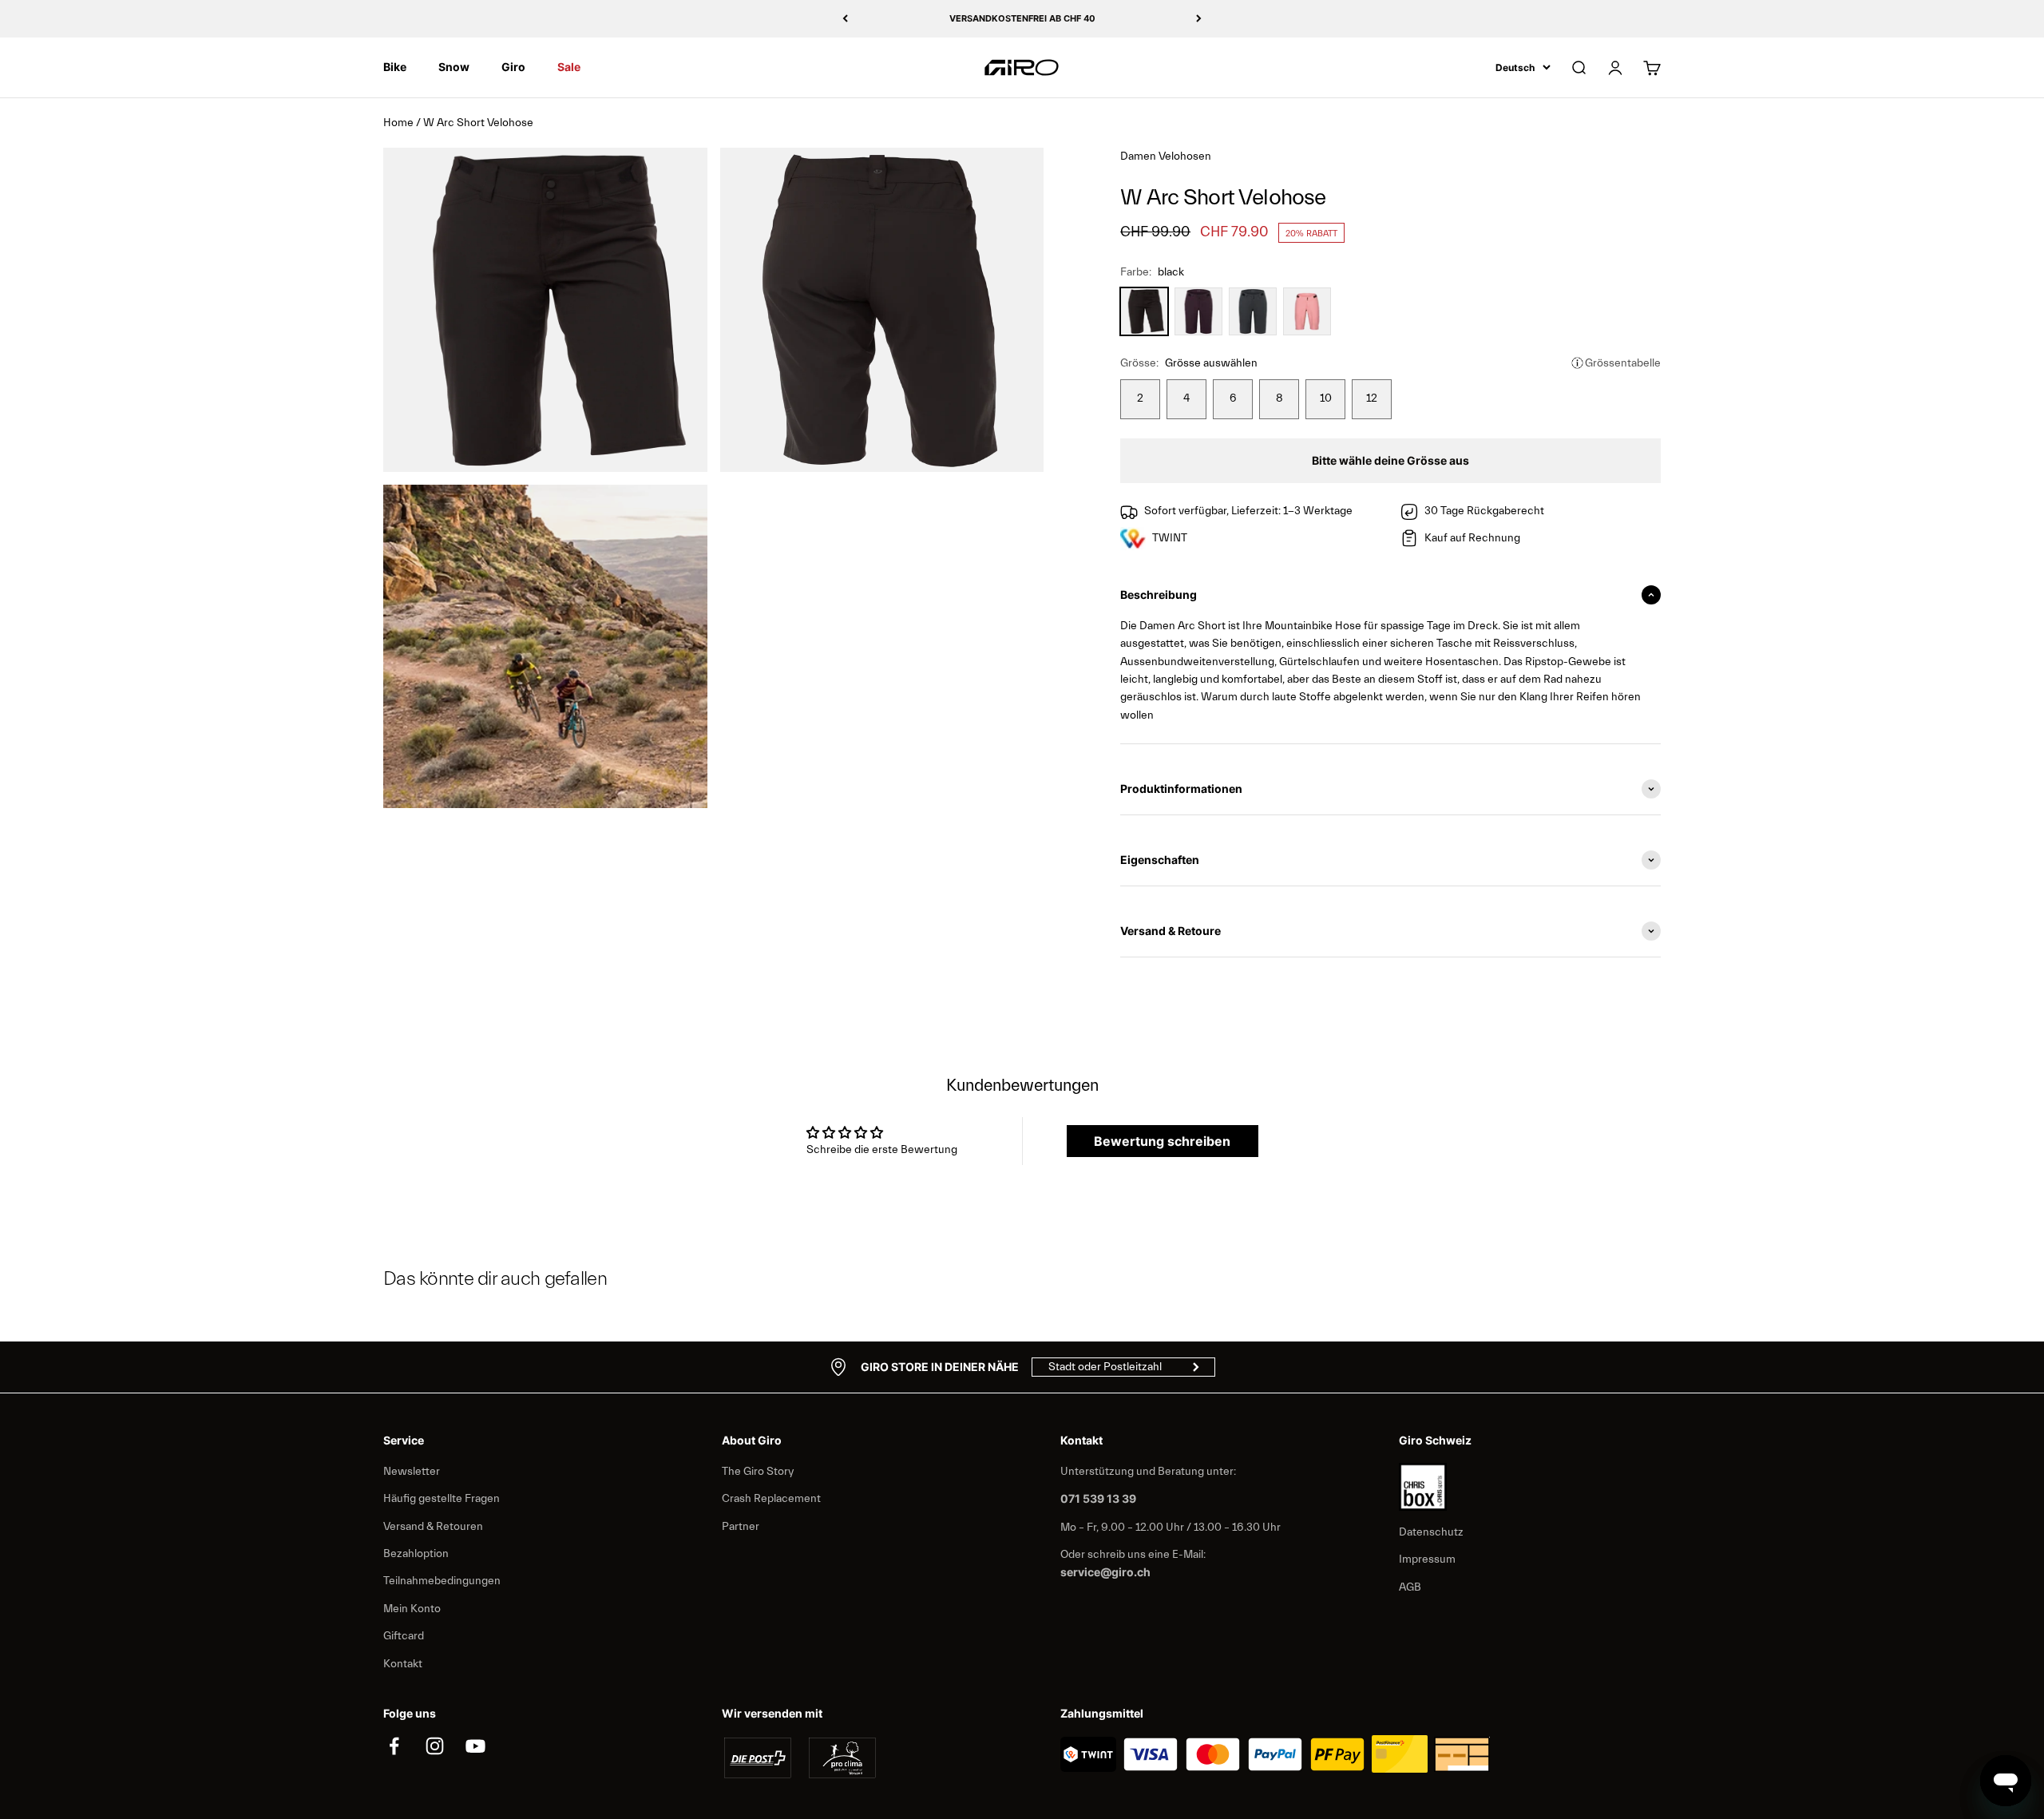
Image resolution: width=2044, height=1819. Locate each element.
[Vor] (1199, 19)
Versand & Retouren (433, 1527)
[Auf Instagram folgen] (435, 1746)
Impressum (1427, 1559)
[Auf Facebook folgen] (394, 1746)
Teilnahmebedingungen (442, 1581)
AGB (1410, 1587)
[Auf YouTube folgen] (475, 1746)
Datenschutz (1431, 1532)
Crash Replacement (771, 1499)
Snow (454, 67)
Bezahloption (416, 1554)
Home (398, 123)
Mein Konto (412, 1609)
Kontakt (403, 1664)
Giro (513, 67)
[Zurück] (845, 19)
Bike (395, 67)
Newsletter (412, 1472)
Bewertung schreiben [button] (1162, 1141)
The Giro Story (758, 1472)
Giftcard (404, 1636)
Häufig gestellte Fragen (442, 1499)
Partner (741, 1527)
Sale (569, 67)
